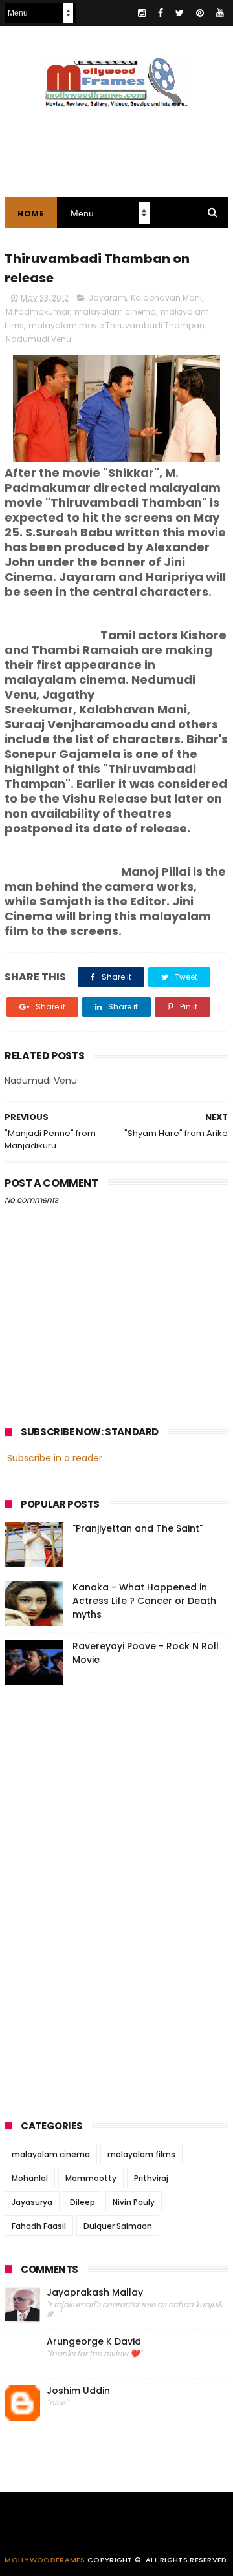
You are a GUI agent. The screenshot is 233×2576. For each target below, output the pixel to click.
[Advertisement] (102, 1898)
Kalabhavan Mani (166, 298)
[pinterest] (200, 13)
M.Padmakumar (38, 312)
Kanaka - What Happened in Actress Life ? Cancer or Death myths (144, 1601)
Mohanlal (30, 2178)
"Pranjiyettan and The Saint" (138, 1528)
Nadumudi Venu (39, 339)
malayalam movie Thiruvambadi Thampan (116, 325)
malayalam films (141, 2154)
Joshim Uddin (78, 2391)
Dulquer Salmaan (118, 2226)
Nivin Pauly (134, 2202)
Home (31, 214)
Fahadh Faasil (39, 2226)
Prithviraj (151, 2178)
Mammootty (91, 2178)
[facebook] (161, 13)
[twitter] (180, 13)
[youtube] (220, 13)
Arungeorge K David (94, 2342)
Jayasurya (32, 2202)
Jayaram (107, 298)
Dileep (83, 2202)
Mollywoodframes (45, 2560)
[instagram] (142, 13)
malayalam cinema (115, 312)
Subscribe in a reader (55, 1458)
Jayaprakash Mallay (95, 2293)
